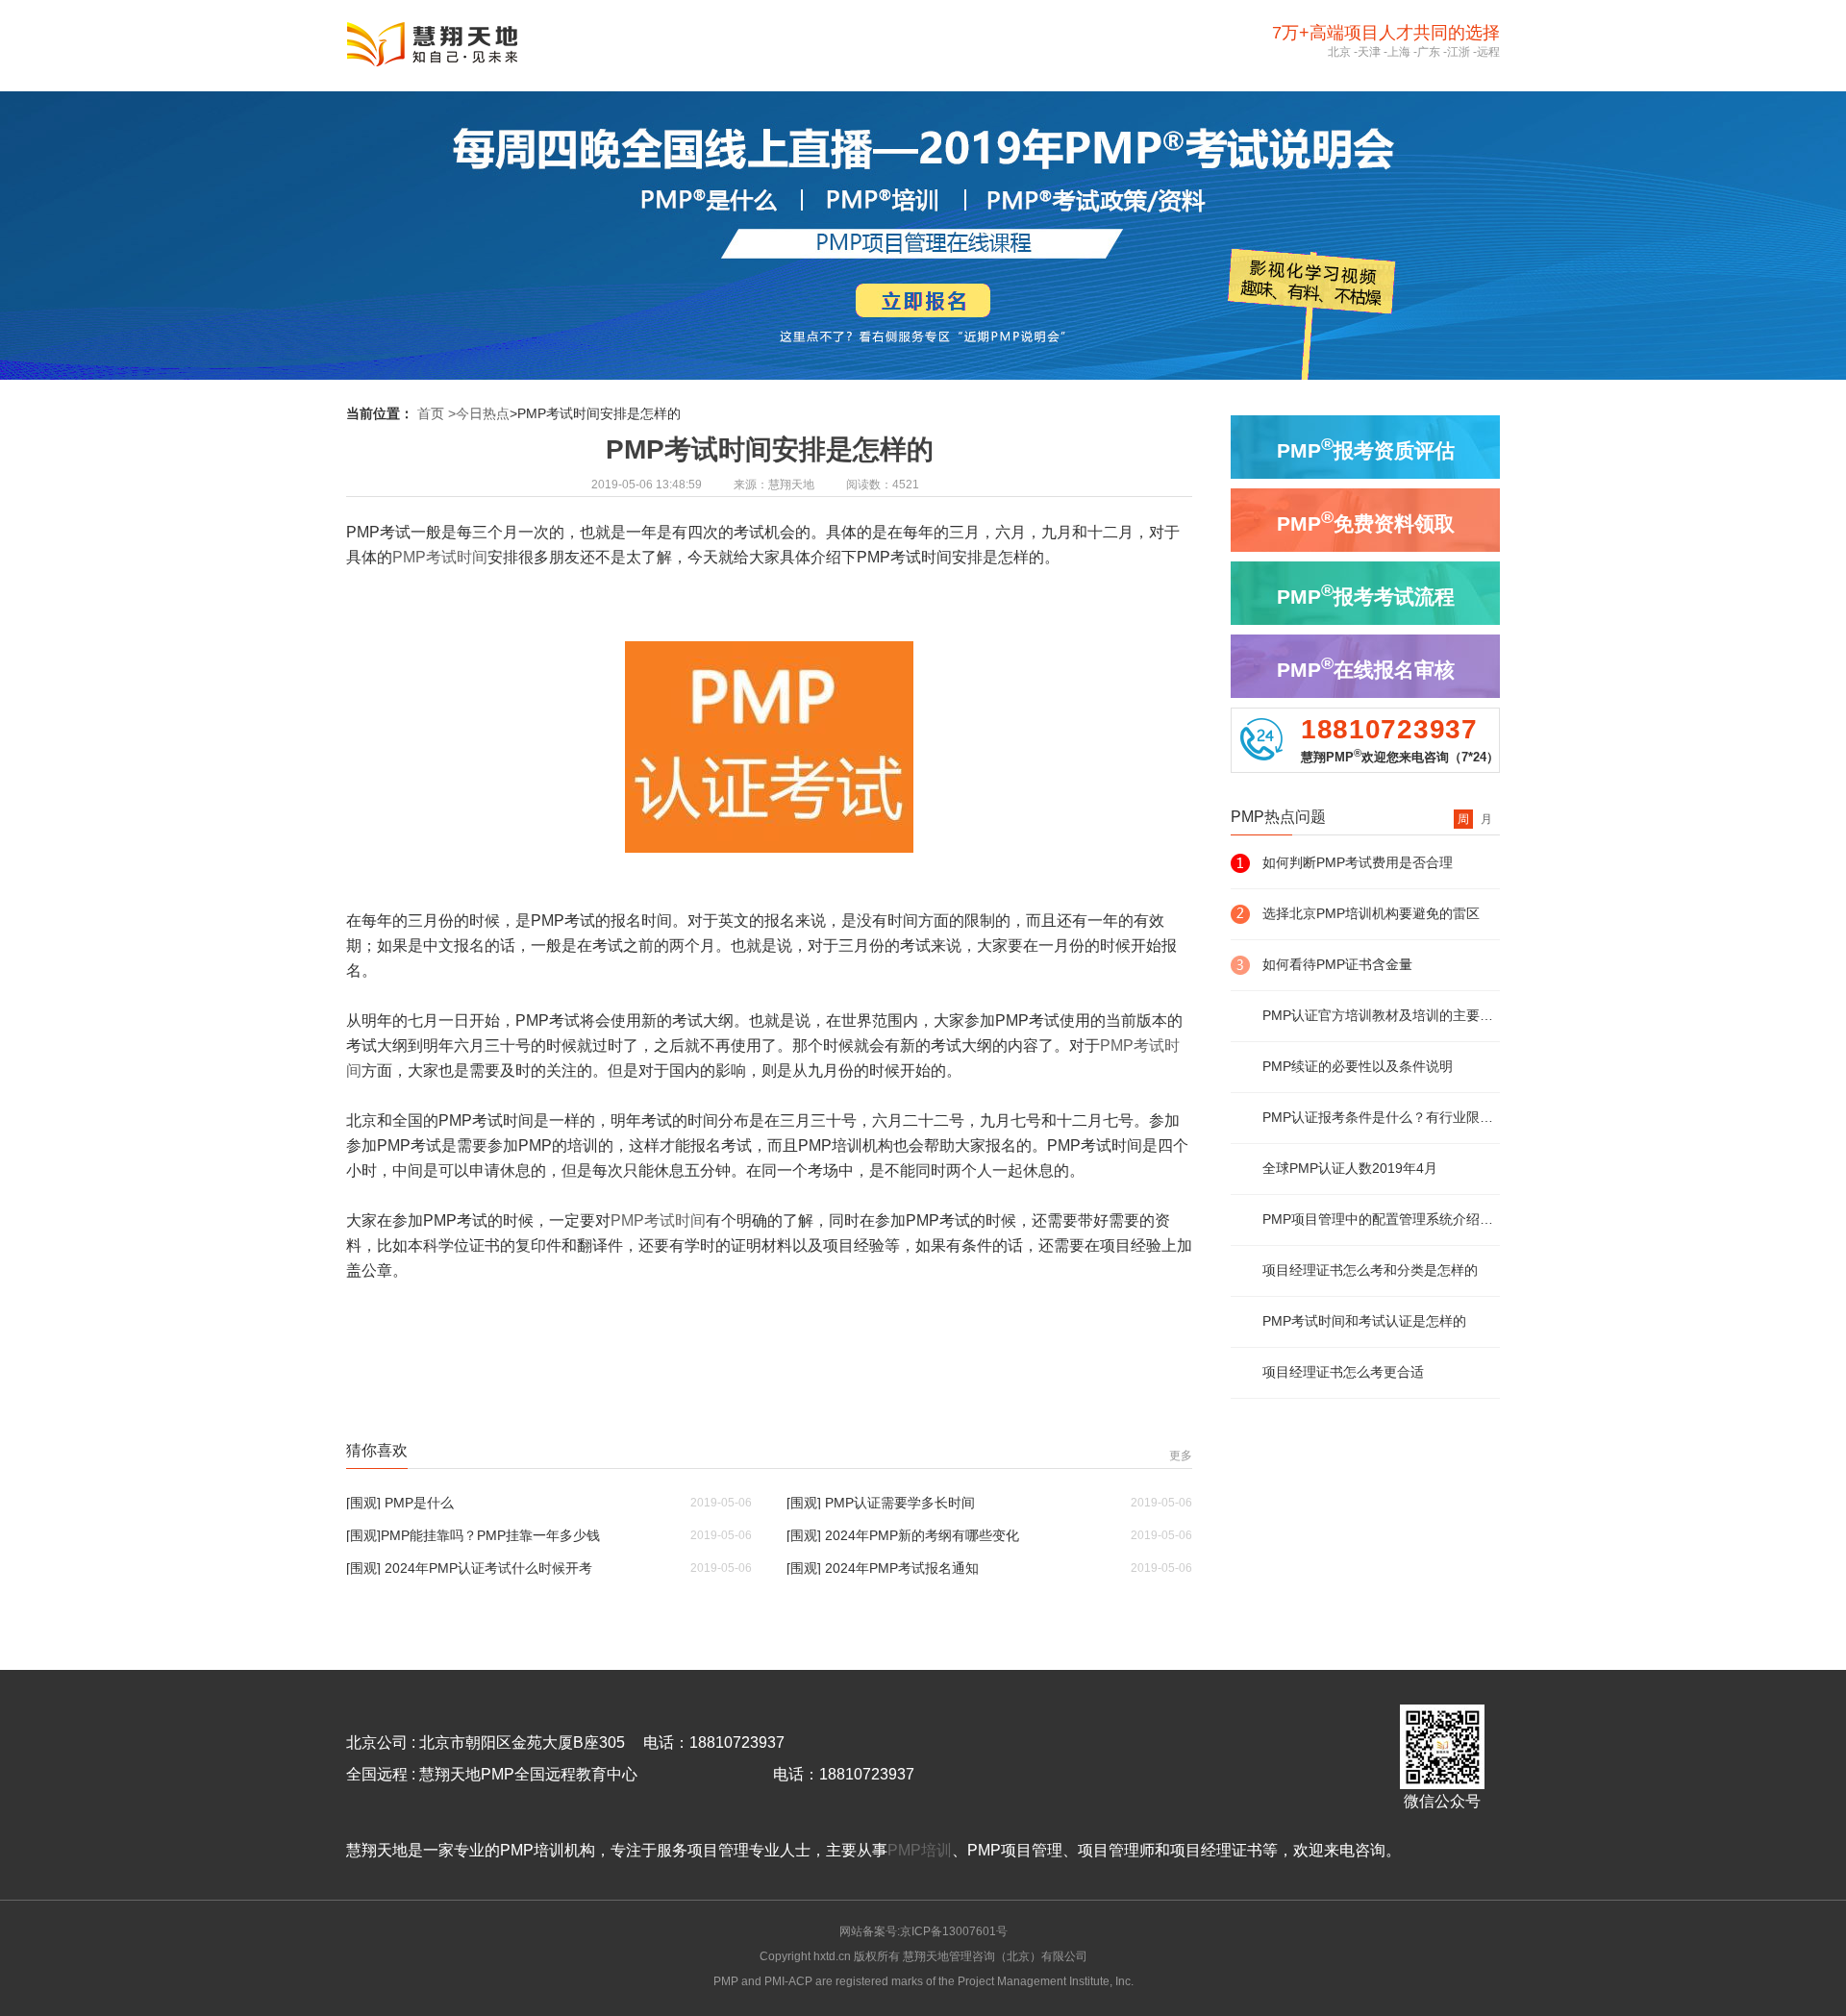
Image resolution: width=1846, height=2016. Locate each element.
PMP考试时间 (440, 557)
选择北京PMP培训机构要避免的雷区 (1371, 913)
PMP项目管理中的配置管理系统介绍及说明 (1381, 1219)
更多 (1181, 1456)
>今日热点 (479, 413)
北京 (1339, 52)
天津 (1369, 52)
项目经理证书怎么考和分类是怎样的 (1370, 1270)
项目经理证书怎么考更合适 (1343, 1372)
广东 (1429, 52)
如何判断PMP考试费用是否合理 (1358, 862)
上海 (1399, 52)
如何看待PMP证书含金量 (1337, 964)
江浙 (1459, 52)
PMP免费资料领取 (1366, 521)
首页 (431, 413)
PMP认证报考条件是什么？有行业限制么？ (1381, 1117)
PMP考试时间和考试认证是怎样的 (1364, 1321)
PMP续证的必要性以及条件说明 (1358, 1066)
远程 (1488, 52)
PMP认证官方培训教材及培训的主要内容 (1381, 1015)
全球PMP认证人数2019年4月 (1350, 1168)
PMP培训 (920, 1850)
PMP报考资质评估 (1366, 448)
